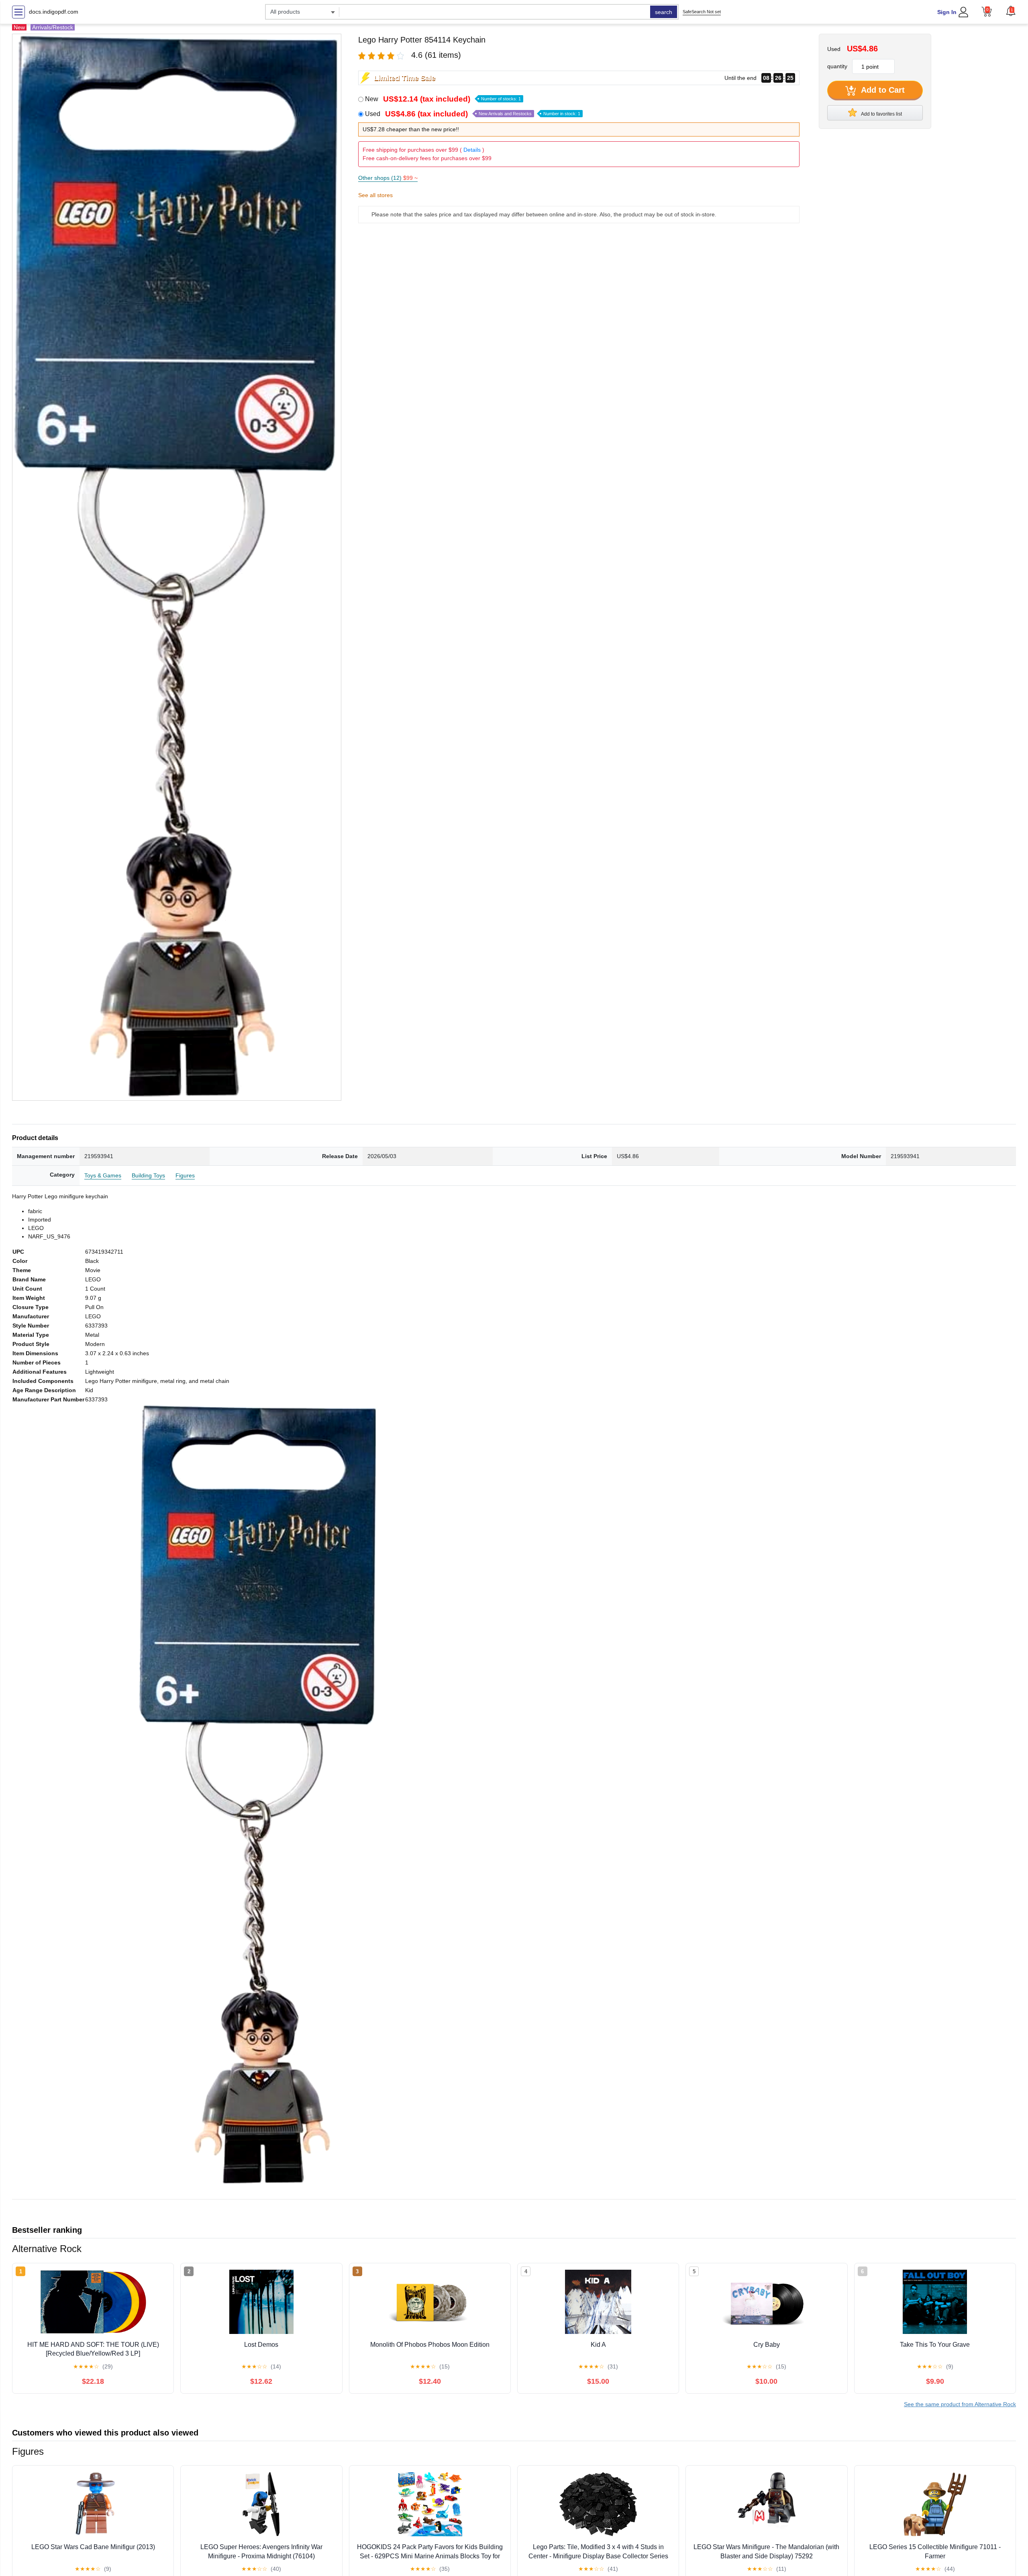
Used (473, 114)
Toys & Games (103, 1175)
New (443, 99)
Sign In (947, 12)
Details (472, 150)
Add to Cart (882, 90)
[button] (1011, 11)
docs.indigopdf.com (54, 12)
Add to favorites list (881, 114)
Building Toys (148, 1175)
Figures (185, 1175)
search (664, 12)
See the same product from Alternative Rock (960, 2404)
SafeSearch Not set (702, 12)
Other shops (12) (388, 178)
